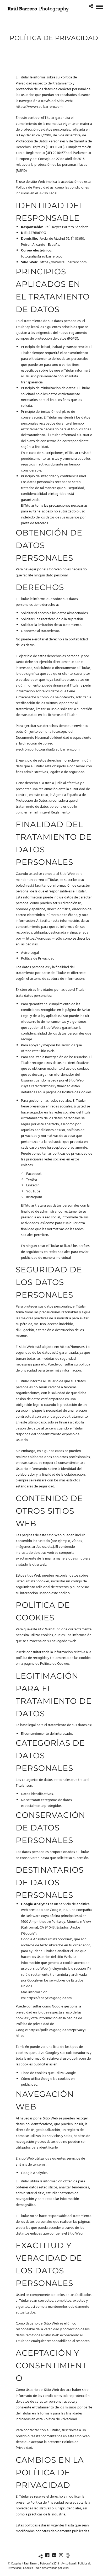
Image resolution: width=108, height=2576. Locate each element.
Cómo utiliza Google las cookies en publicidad (48, 2082)
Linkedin (33, 1185)
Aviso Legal (48, 193)
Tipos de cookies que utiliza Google (48, 2073)
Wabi (66, 2568)
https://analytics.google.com (49, 1998)
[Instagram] (61, 2555)
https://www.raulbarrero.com (39, 107)
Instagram (34, 1197)
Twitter (32, 1180)
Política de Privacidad (38, 959)
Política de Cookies (77, 1092)
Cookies (28, 2568)
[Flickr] (54, 2555)
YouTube (33, 1191)
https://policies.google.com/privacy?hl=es (51, 2033)
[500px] (68, 2555)
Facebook (34, 1174)
